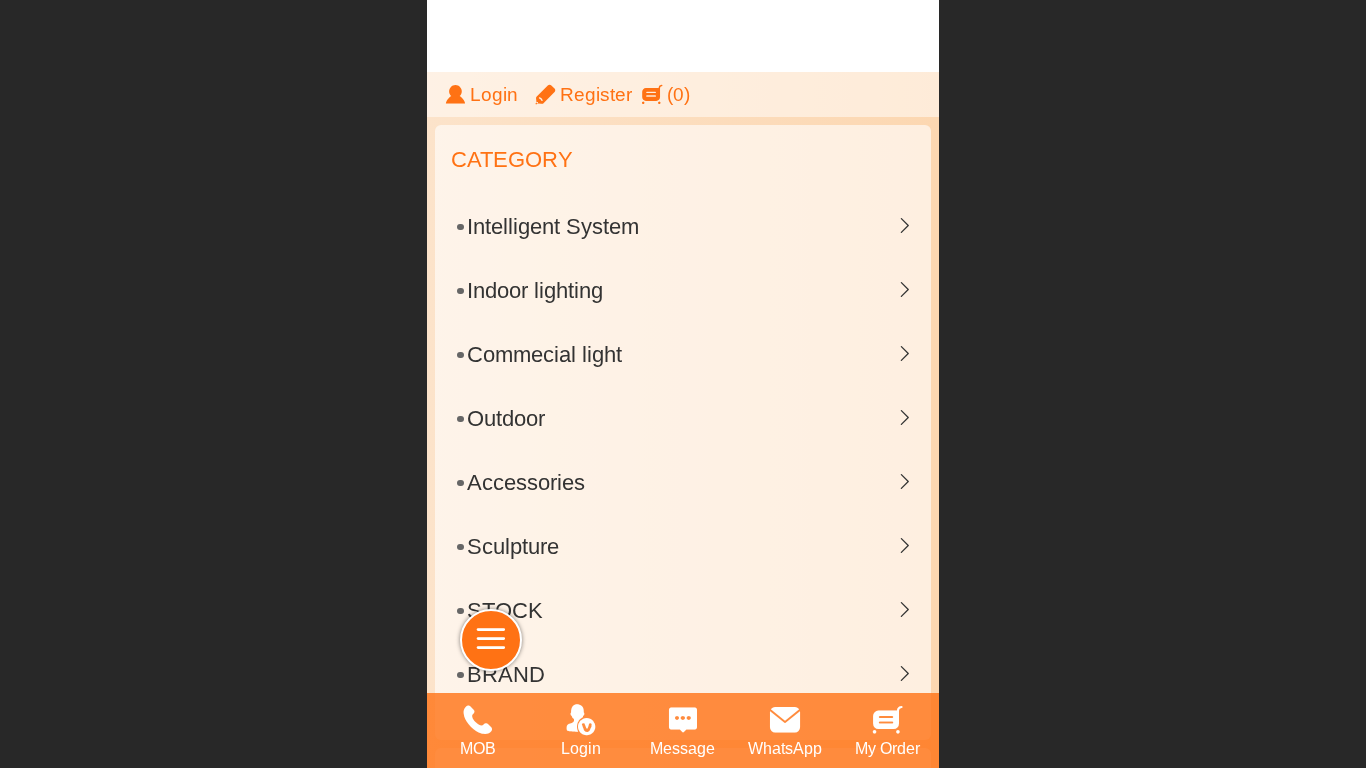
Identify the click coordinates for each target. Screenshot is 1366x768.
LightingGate (850, 35)
